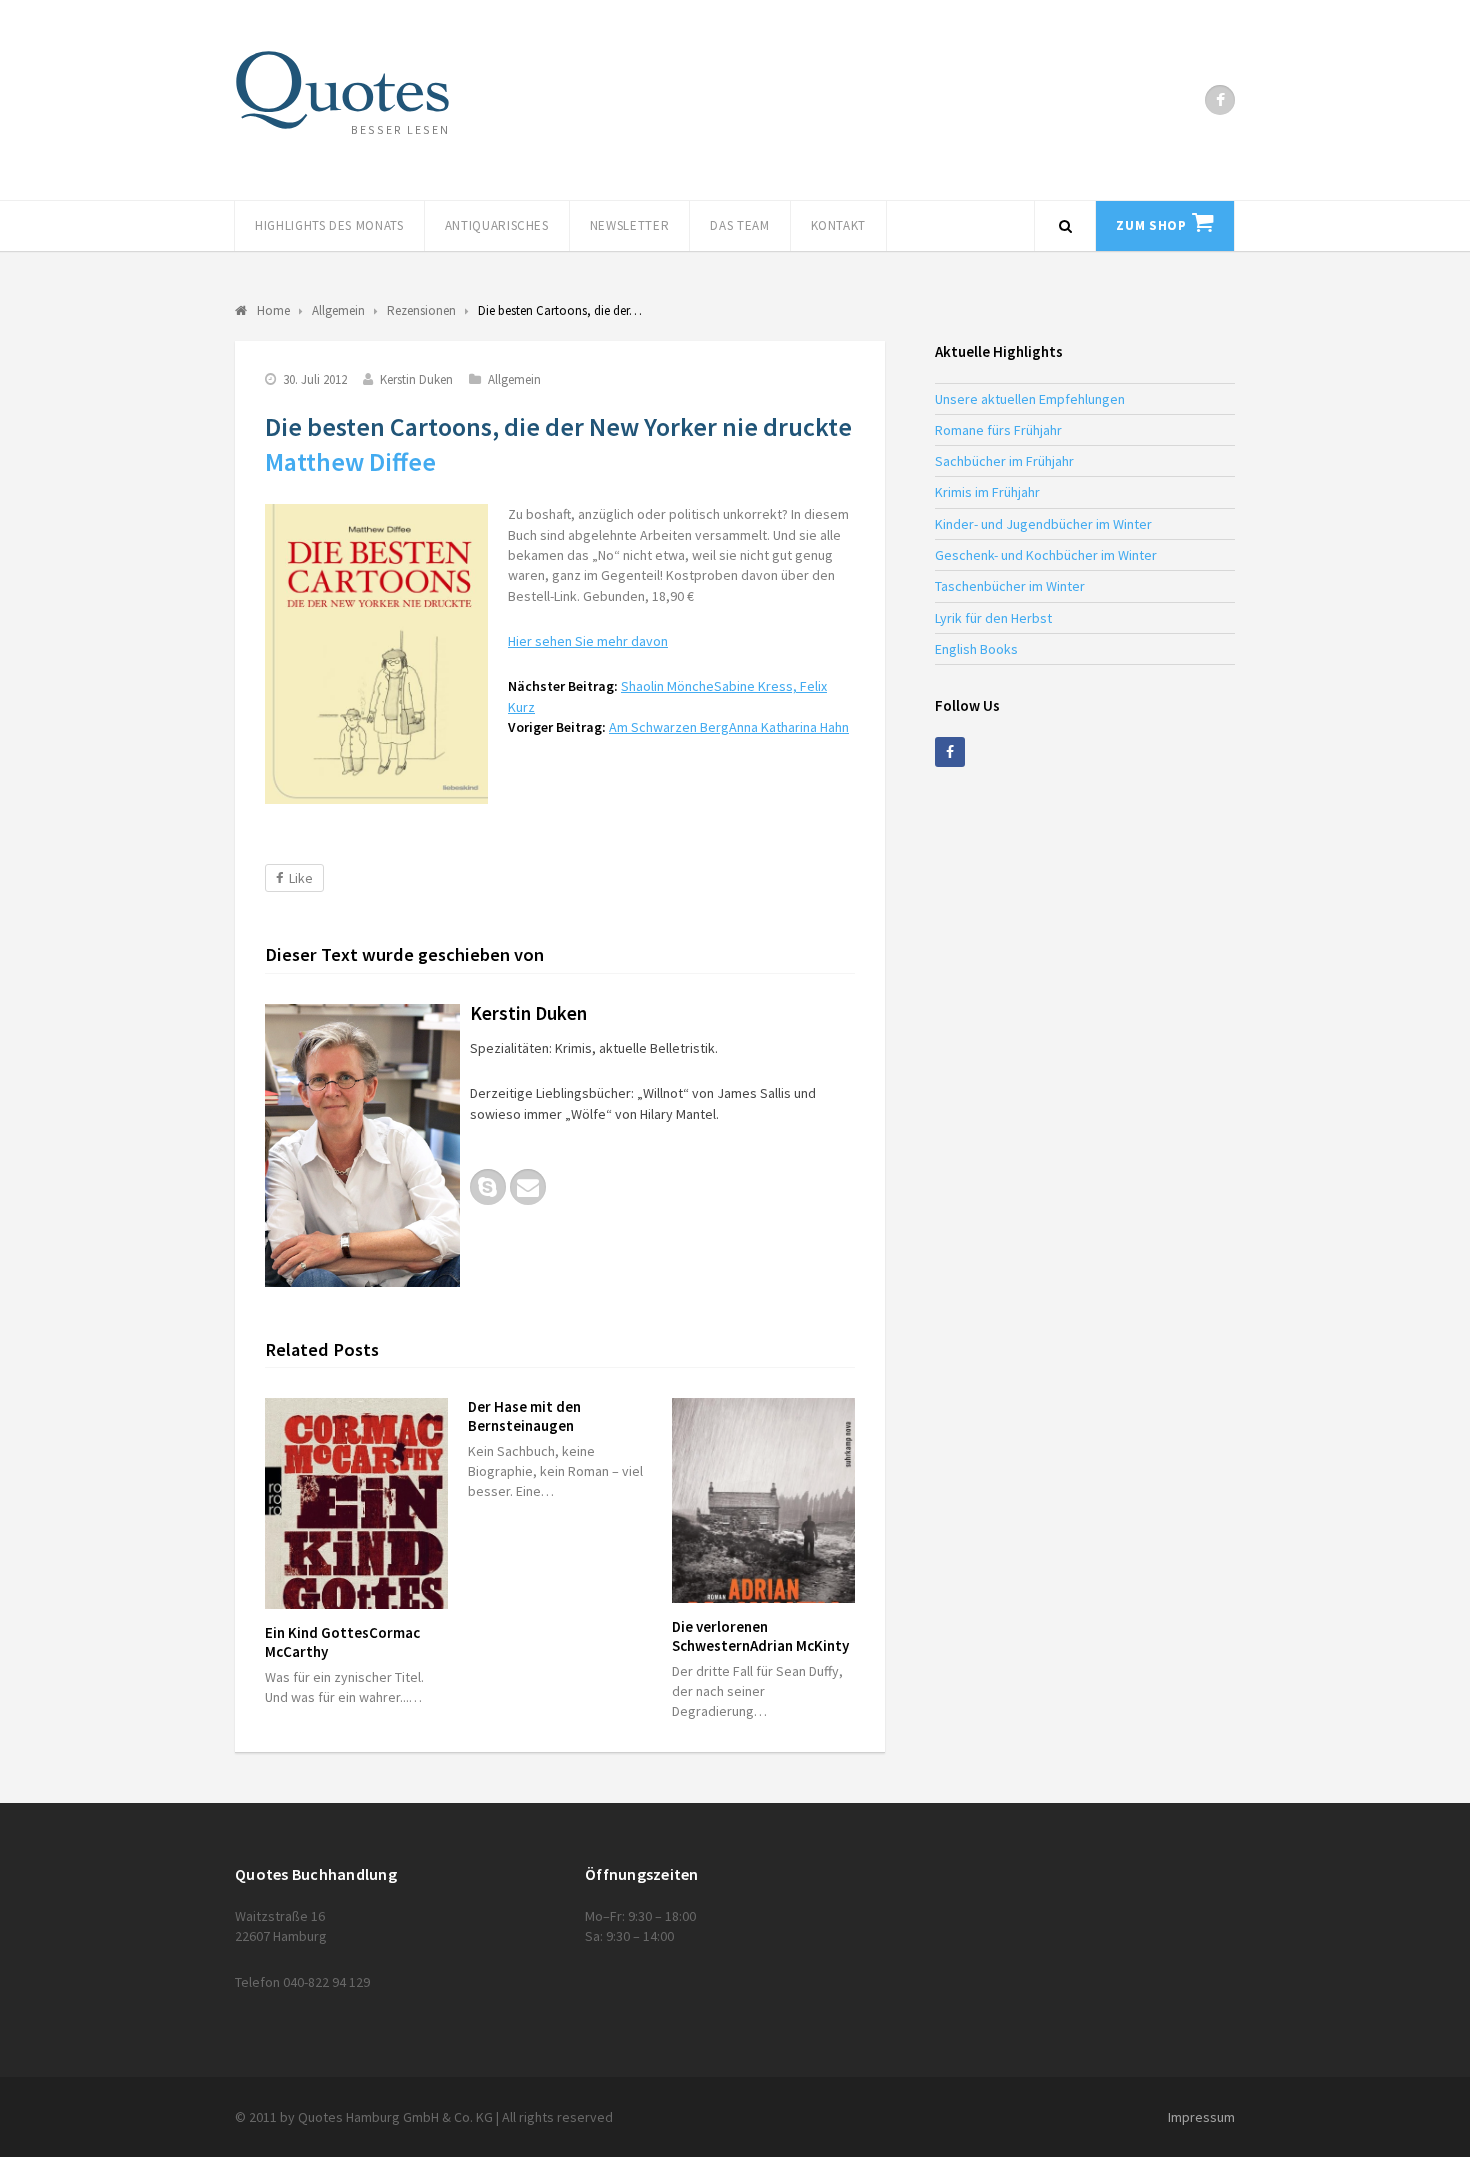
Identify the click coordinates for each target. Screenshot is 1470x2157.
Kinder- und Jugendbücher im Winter (1043, 524)
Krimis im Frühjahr (987, 492)
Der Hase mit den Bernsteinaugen (524, 1416)
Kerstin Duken (416, 379)
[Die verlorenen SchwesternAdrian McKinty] (763, 1500)
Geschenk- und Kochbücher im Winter (1046, 555)
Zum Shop (1151, 225)
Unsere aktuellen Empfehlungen (1030, 399)
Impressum (1201, 2117)
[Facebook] (1220, 100)
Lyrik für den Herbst (993, 618)
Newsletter (630, 225)
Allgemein (514, 379)
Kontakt (839, 225)
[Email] (528, 1187)
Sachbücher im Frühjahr (1004, 461)
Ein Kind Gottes (342, 1642)
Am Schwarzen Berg (729, 727)
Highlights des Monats (329, 225)
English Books (976, 649)
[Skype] (488, 1187)
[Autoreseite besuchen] (362, 1145)
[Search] (1065, 226)
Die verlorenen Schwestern (760, 1636)
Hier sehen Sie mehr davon (588, 641)
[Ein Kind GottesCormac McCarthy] (356, 1503)
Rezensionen (421, 310)
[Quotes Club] (342, 90)
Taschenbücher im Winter (1010, 586)
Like (301, 878)
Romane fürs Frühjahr (998, 430)
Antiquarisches (497, 225)
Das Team (739, 225)
